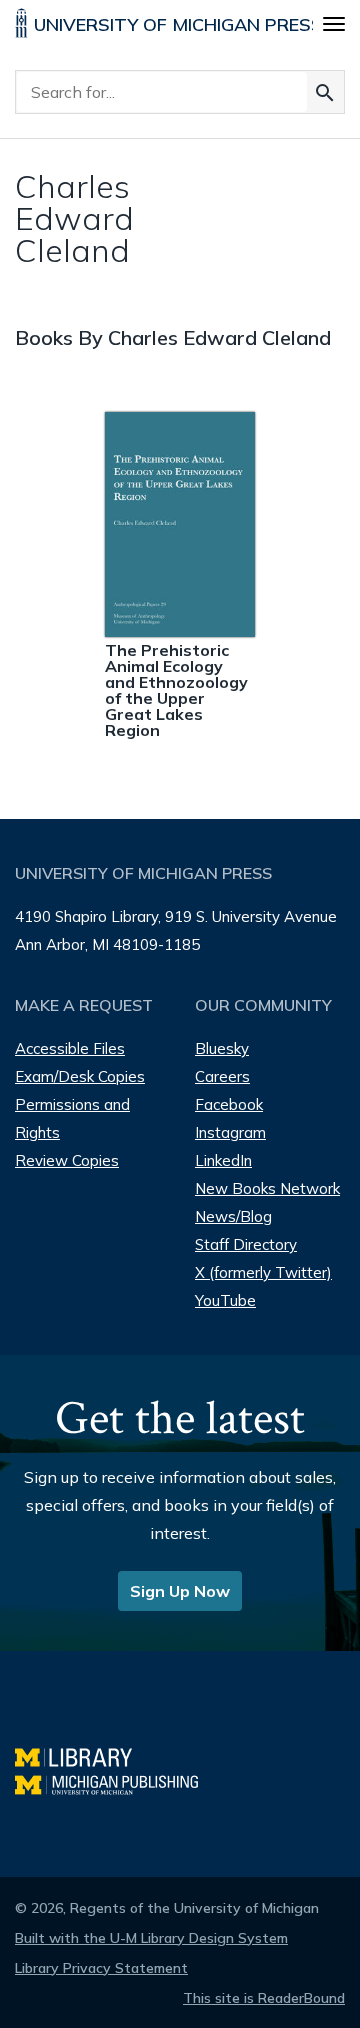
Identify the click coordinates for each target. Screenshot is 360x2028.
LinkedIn (223, 1160)
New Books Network (267, 1188)
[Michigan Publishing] (116, 1782)
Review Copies (67, 1160)
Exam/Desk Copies (80, 1076)
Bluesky (222, 1048)
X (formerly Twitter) (263, 1272)
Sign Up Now (180, 1591)
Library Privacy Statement (101, 1968)
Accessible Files (70, 1048)
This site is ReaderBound (264, 1998)
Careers (222, 1076)
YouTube (225, 1300)
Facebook (229, 1104)
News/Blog (233, 1216)
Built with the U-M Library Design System (151, 1938)
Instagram (230, 1132)
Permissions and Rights (72, 1118)
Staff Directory (246, 1244)
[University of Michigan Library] (83, 1754)
